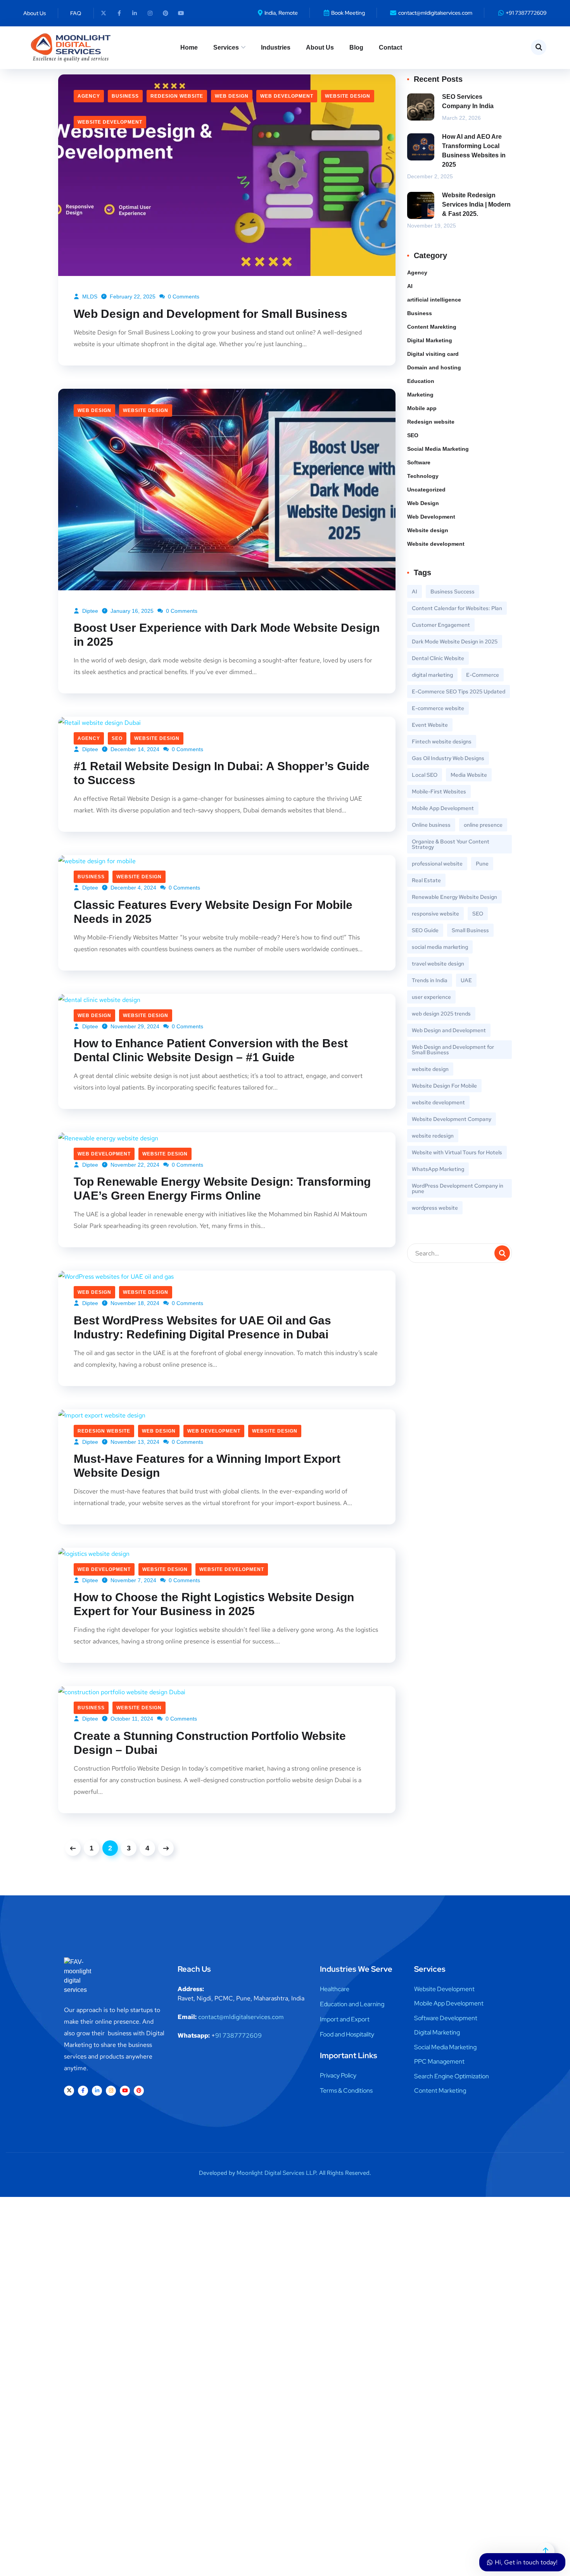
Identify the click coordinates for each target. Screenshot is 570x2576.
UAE (466, 980)
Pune (482, 864)
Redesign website (177, 96)
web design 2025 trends (441, 1014)
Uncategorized (426, 490)
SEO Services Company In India (468, 101)
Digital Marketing (430, 340)
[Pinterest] (166, 13)
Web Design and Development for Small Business (211, 314)
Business (125, 96)
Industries (276, 47)
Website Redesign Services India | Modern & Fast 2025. (476, 204)
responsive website (435, 914)
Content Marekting (432, 327)
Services (226, 47)
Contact (390, 47)
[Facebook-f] (119, 13)
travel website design (438, 964)
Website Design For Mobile (444, 1086)
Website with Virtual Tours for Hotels (457, 1152)
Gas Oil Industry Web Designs (448, 758)
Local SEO (425, 775)
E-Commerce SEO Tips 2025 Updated (459, 691)
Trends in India (430, 980)
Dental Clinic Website (438, 658)
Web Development (287, 96)
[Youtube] (181, 13)
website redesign (433, 1136)
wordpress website (435, 1208)
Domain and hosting (434, 367)
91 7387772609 (238, 2035)
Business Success (453, 591)
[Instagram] (150, 13)
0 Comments (183, 297)
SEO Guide (425, 930)
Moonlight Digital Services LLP (276, 2173)
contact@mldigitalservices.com (241, 2017)
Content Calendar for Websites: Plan (457, 608)
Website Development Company (452, 1119)
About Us (320, 47)
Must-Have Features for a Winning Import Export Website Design (207, 1466)
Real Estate (426, 880)
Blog (356, 47)
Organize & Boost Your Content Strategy (451, 844)
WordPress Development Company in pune (458, 1188)
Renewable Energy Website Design (454, 897)
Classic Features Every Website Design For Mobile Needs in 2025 (213, 912)
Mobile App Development (443, 808)
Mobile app (422, 408)
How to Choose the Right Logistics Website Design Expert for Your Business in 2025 (214, 1604)
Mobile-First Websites (439, 791)
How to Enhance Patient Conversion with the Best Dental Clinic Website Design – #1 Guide (211, 1050)
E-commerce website (438, 708)
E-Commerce (483, 675)
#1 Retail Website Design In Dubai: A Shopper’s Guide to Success (222, 773)
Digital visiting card (433, 354)
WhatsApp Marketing (438, 1169)
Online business (431, 825)
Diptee (89, 611)
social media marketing (440, 947)
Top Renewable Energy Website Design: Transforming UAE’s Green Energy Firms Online (222, 1189)
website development (438, 1102)
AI (410, 286)
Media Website (469, 775)
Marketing (420, 395)
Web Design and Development (449, 1030)
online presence (483, 825)
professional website (437, 864)
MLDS (89, 297)
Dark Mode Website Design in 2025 (455, 641)
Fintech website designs (442, 741)
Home (189, 47)
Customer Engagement (441, 625)
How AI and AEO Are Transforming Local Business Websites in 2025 (474, 151)
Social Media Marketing (438, 449)
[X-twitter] (104, 13)
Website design (348, 96)
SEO (117, 738)
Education (421, 381)
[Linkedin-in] (135, 13)
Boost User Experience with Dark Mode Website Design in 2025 (227, 635)
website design (430, 1069)
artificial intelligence (434, 300)
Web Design (232, 96)
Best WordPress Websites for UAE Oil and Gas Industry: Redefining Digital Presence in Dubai (202, 1327)
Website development (110, 122)
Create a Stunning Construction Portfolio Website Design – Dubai (210, 1743)
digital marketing (432, 675)
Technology (423, 476)
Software (419, 462)
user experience (431, 997)
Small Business (470, 930)
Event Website (430, 725)
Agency (89, 96)
